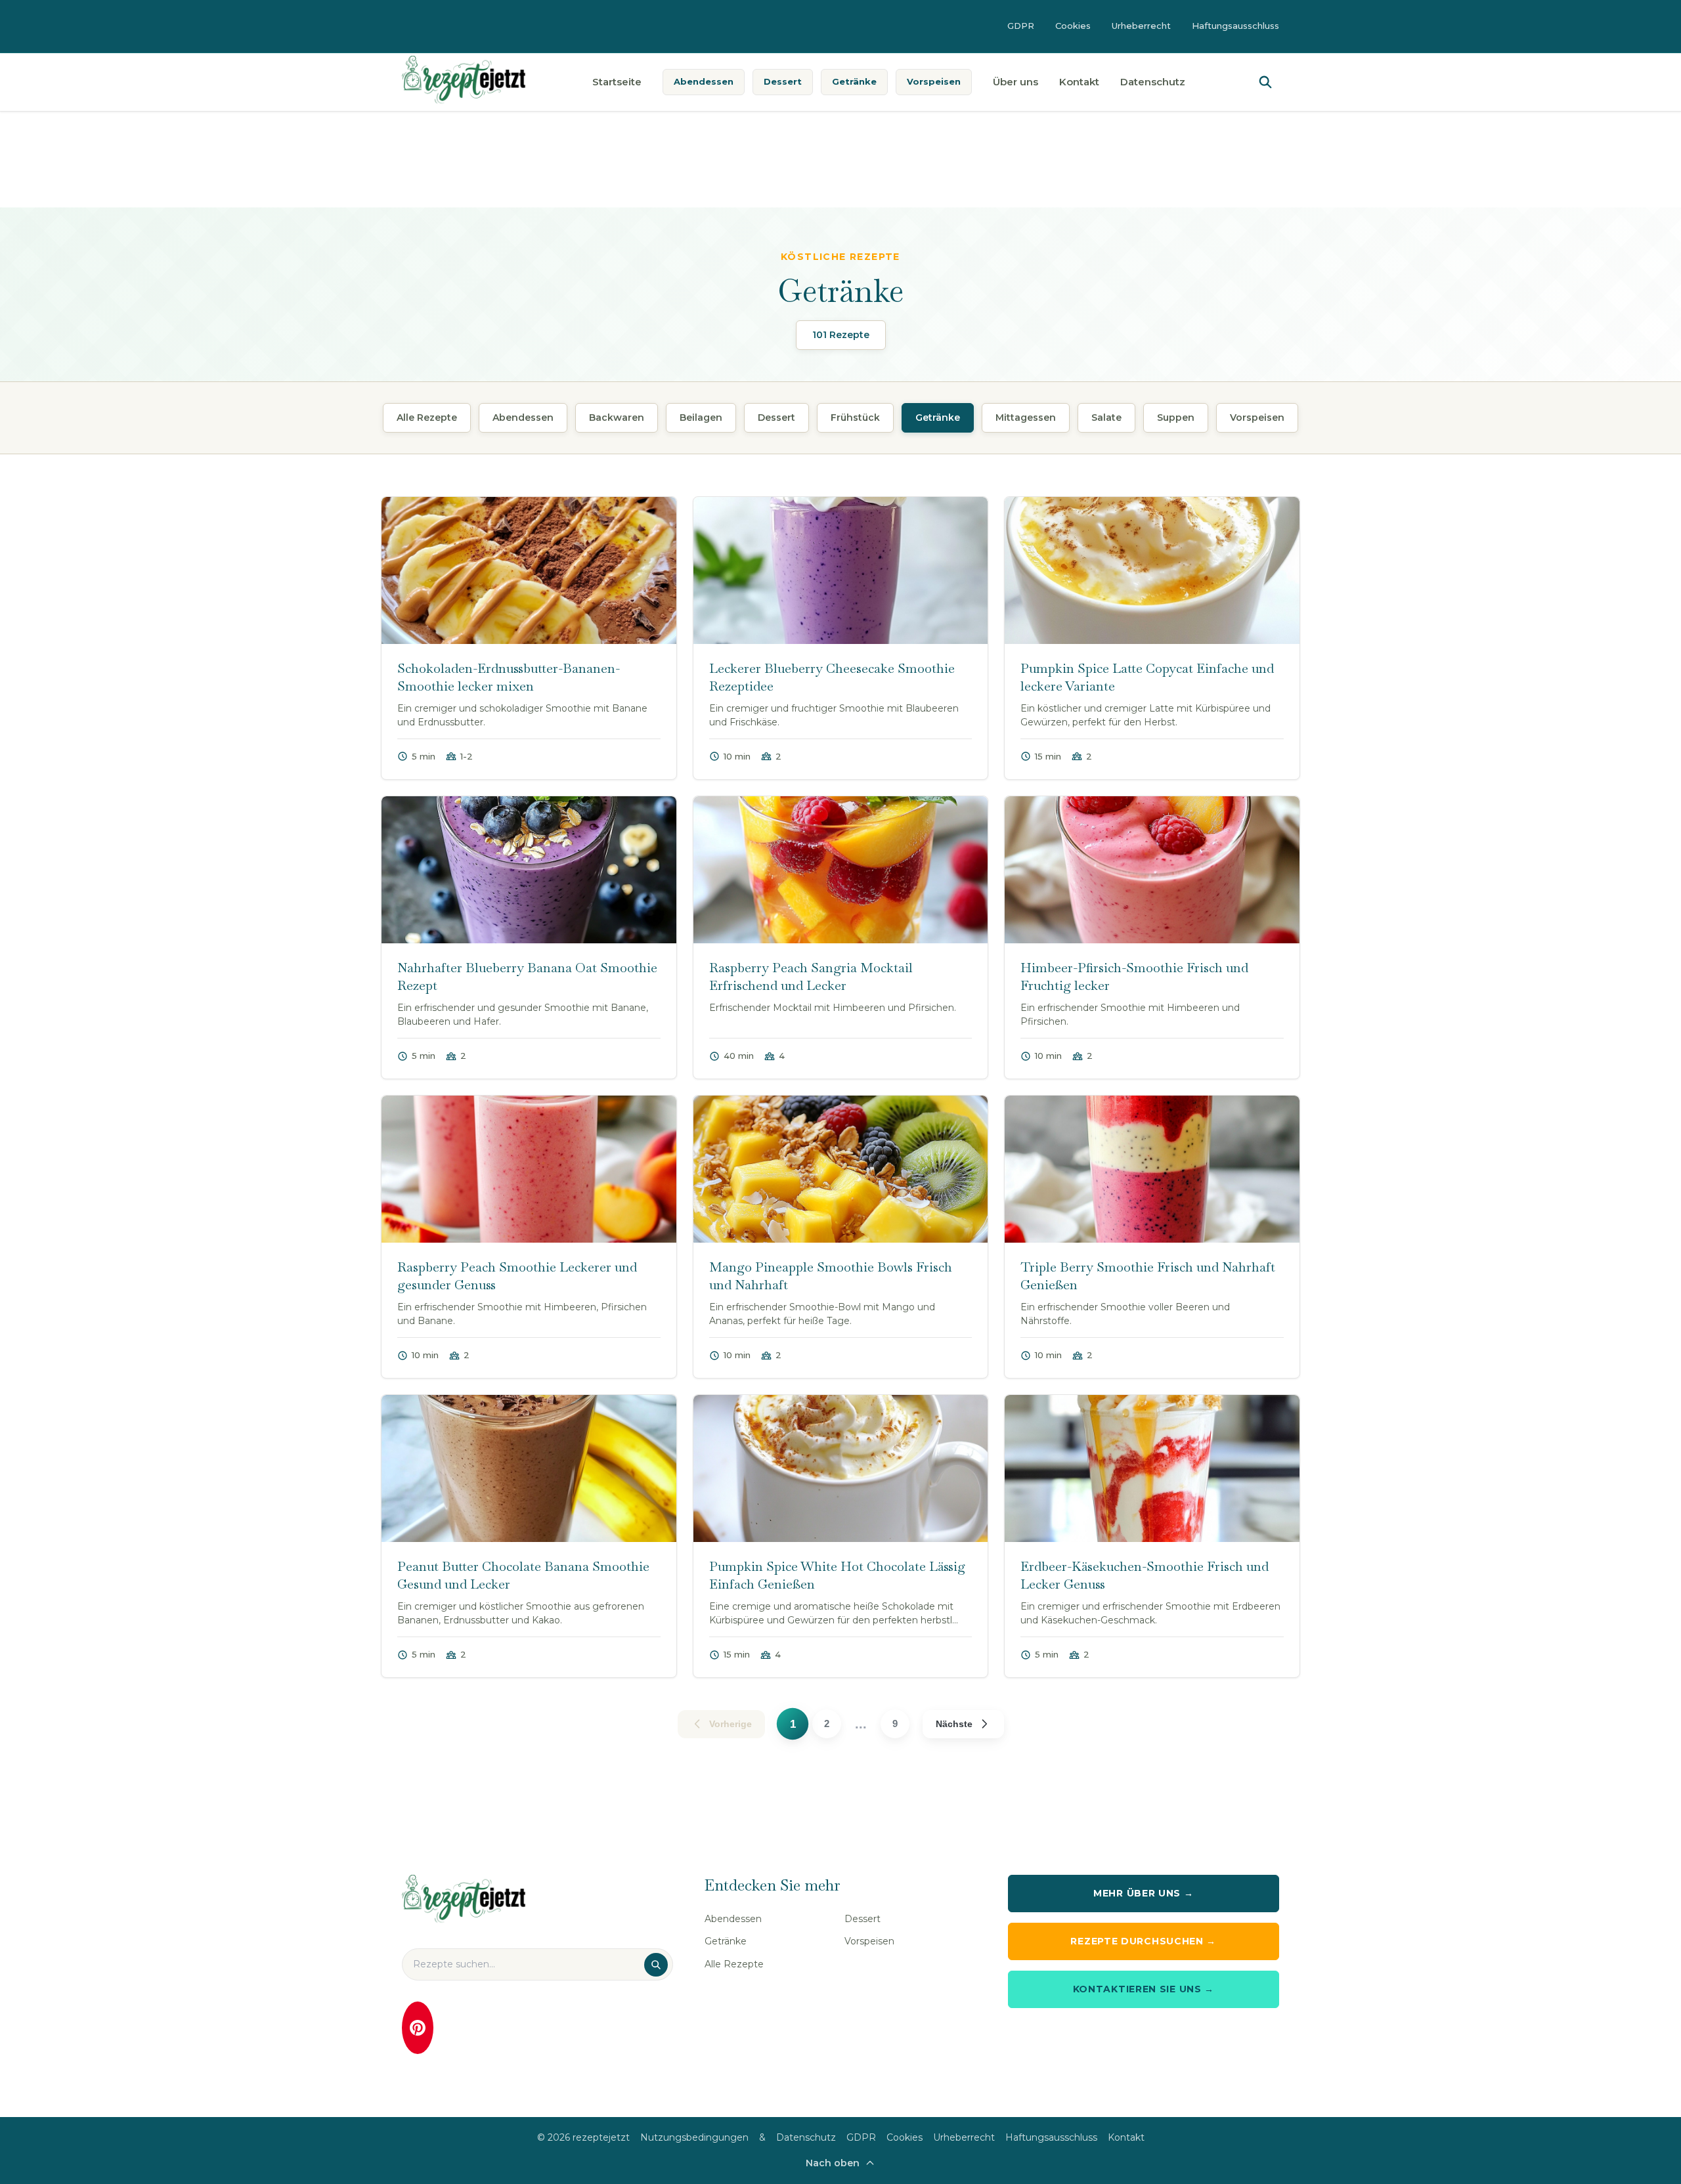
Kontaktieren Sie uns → (1144, 1989)
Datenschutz (1153, 82)
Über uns (1015, 82)
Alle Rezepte (427, 418)
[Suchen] (656, 1965)
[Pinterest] (418, 2028)
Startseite (617, 82)
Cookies (1073, 26)
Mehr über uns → (1144, 1893)
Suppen (1176, 418)
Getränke (854, 81)
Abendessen (704, 81)
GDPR (1021, 26)
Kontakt (1079, 82)
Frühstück (855, 418)
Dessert (783, 81)
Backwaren (617, 418)
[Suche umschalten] (1265, 82)
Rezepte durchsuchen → (1143, 1941)
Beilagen (701, 418)
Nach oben (833, 2163)
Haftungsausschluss (1235, 26)
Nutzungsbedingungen (694, 2137)
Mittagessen (1026, 418)
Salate (1106, 418)
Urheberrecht (1141, 26)
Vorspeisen (934, 81)
